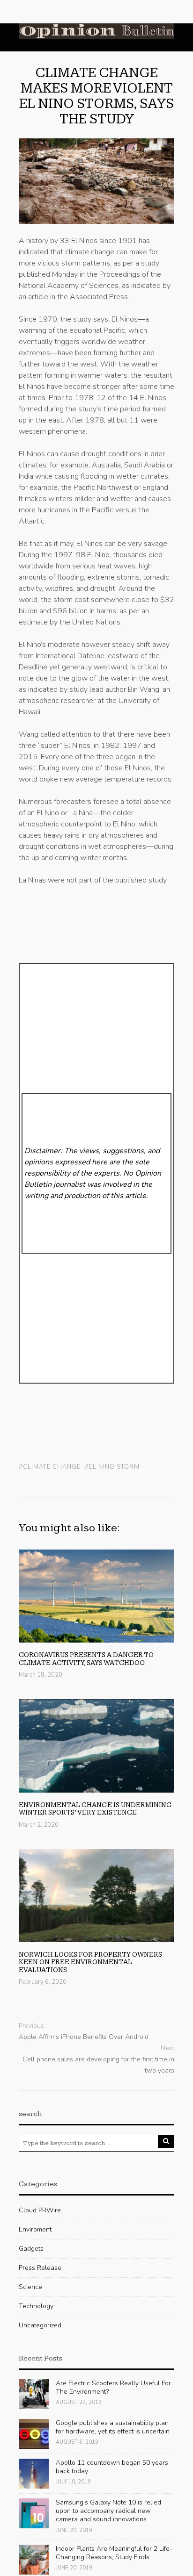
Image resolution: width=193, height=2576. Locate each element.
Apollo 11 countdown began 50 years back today (112, 2467)
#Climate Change (50, 1467)
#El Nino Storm (112, 1467)
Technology (36, 2306)
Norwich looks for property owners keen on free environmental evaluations (90, 1962)
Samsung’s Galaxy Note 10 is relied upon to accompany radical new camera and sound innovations (108, 2511)
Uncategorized (40, 2325)
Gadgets (31, 2249)
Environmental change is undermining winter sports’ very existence (95, 1809)
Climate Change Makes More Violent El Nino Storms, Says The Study (96, 96)
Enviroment (35, 2229)
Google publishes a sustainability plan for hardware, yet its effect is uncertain (113, 2427)
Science (30, 2287)
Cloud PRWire (40, 2210)
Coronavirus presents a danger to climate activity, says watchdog (86, 1659)
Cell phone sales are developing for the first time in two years (98, 2065)
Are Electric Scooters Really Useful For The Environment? (113, 2387)
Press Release (40, 2268)
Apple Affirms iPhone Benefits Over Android (84, 2037)
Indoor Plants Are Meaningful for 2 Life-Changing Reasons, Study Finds (114, 2553)
